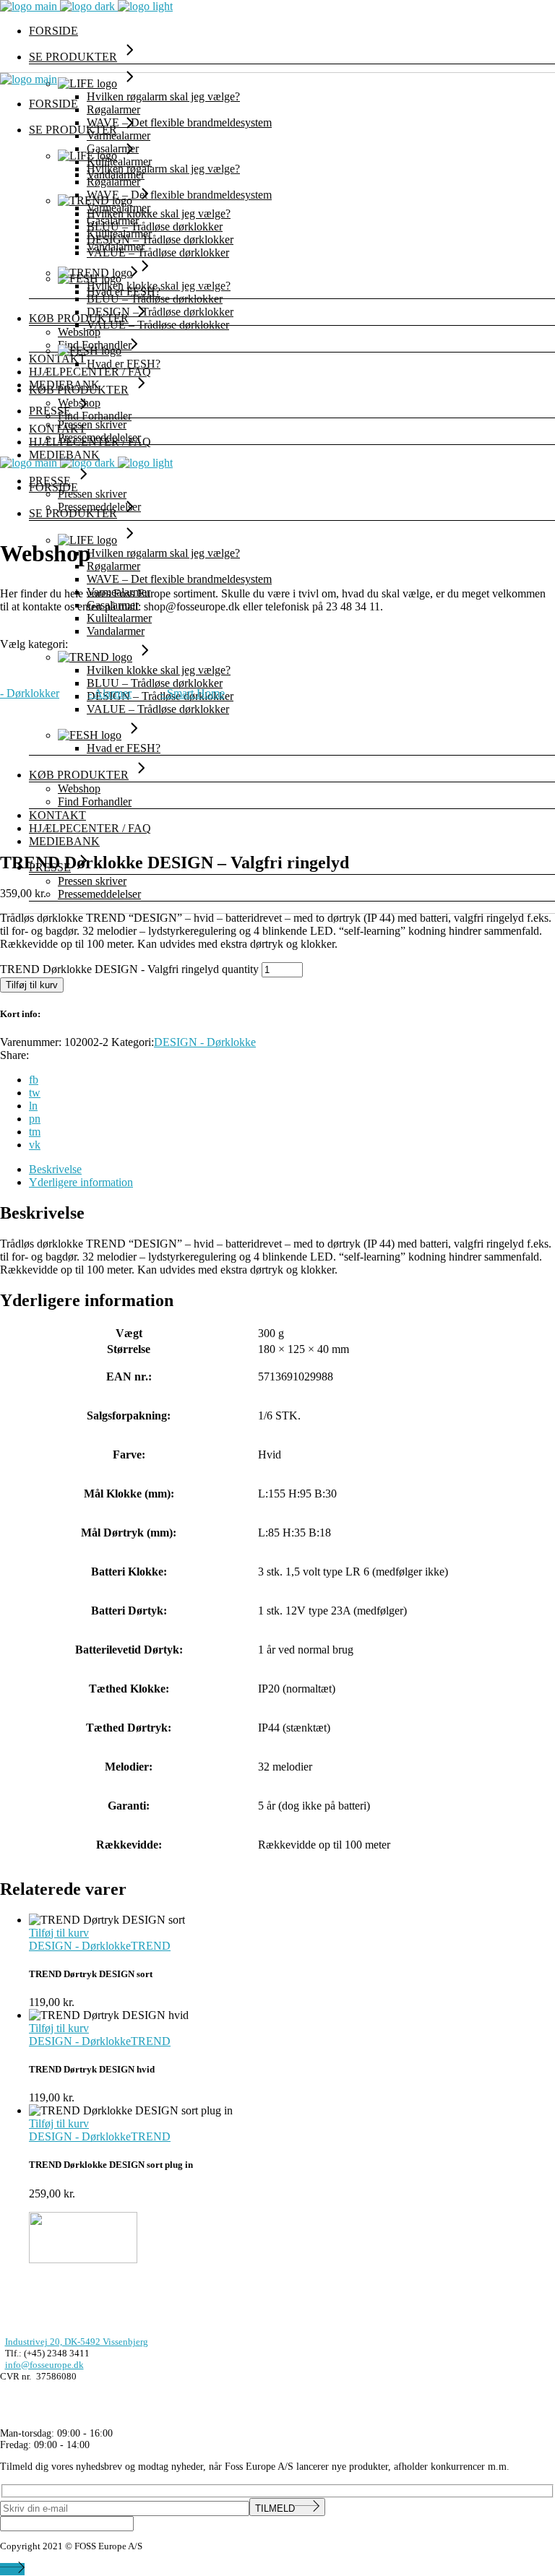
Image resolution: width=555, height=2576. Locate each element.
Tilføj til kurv (32, 985)
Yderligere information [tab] (81, 1182)
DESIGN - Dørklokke (205, 1042)
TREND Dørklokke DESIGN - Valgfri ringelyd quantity (129, 969)
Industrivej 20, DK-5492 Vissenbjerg (77, 2342)
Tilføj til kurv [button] (59, 1933)
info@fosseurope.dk (44, 2365)
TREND (151, 1946)
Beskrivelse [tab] (55, 1169)
